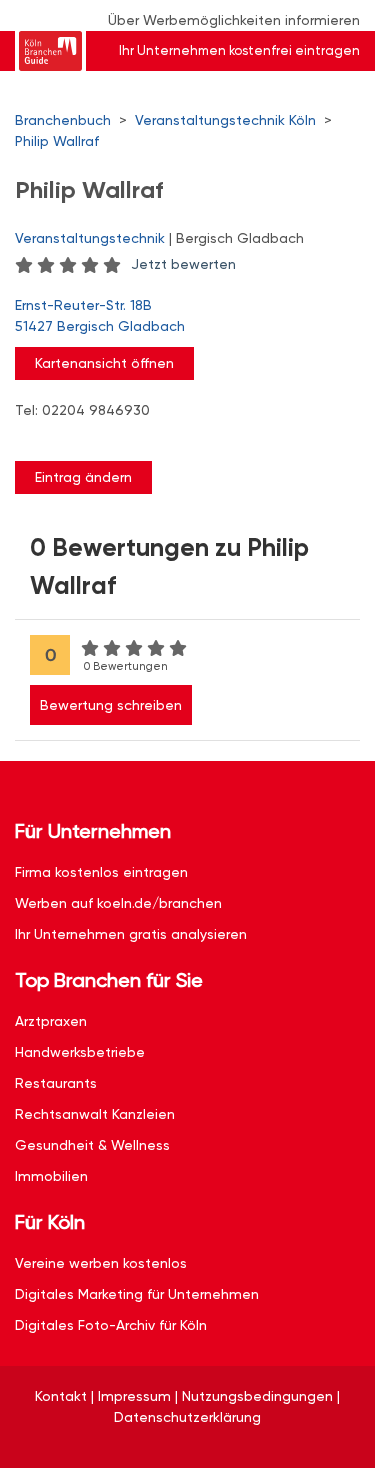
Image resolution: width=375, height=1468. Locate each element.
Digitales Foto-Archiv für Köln (111, 1325)
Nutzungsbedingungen (257, 1396)
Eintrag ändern (83, 477)
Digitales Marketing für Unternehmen (137, 1294)
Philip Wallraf (57, 141)
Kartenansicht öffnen (104, 363)
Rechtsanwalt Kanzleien (95, 1114)
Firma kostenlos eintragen (101, 872)
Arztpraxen (51, 1021)
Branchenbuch (63, 120)
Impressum (134, 1396)
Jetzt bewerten (183, 264)
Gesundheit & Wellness (92, 1145)
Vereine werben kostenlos (101, 1263)
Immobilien (51, 1176)
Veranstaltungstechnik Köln (225, 120)
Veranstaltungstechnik (90, 238)
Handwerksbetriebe (80, 1052)
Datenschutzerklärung (187, 1417)
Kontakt (61, 1396)
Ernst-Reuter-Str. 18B (100, 315)
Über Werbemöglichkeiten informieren (234, 20)
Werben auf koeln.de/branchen (118, 903)
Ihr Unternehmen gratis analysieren (131, 934)
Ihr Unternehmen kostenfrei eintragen (239, 50)
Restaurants (56, 1083)
